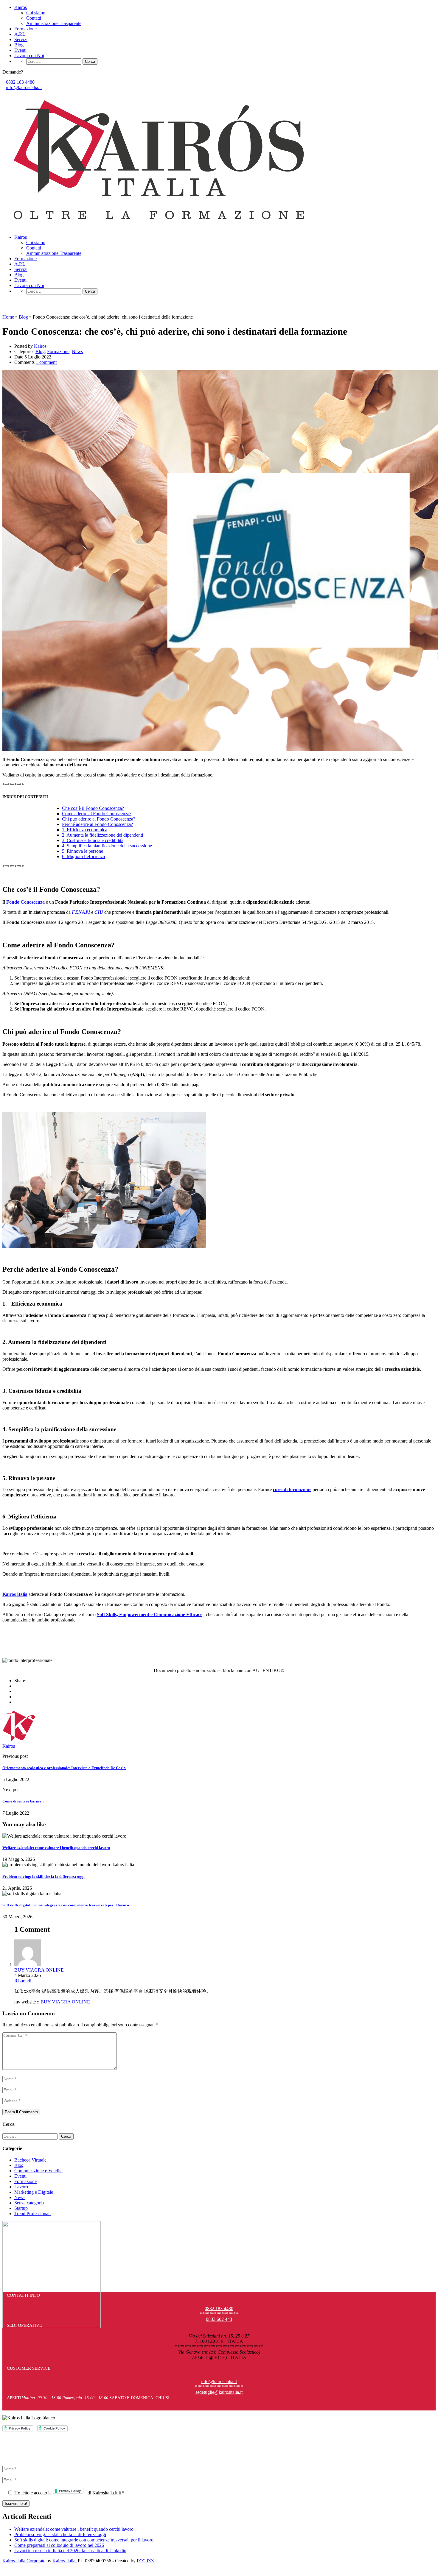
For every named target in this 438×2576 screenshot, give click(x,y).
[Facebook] (16, 1686)
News (77, 351)
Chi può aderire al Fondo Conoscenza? (99, 819)
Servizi (21, 39)
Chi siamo (36, 13)
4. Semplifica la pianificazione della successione (107, 846)
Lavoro (21, 2187)
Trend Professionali (32, 2214)
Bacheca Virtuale (30, 2160)
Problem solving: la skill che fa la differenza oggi (44, 1876)
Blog (19, 45)
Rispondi (23, 1981)
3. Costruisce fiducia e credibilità (93, 840)
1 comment (46, 362)
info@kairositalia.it (24, 87)
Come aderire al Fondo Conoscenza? (97, 814)
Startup (21, 2208)
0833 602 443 (219, 2319)
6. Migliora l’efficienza (83, 856)
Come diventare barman (23, 1801)
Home (8, 317)
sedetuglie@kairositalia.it (219, 2392)
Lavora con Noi (29, 56)
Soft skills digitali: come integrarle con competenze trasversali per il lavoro (66, 1905)
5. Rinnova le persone (83, 851)
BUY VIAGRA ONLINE (39, 1970)
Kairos (21, 7)
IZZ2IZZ (145, 2561)
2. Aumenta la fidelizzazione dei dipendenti (102, 835)
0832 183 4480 (20, 82)
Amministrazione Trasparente (54, 23)
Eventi (20, 50)
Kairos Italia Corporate (24, 2561)
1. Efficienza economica (85, 830)
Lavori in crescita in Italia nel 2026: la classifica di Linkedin (70, 2551)
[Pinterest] (16, 1697)
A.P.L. (20, 34)
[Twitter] (16, 1691)
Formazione (25, 29)
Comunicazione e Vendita (38, 2171)
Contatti (34, 18)
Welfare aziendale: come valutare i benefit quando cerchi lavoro (56, 1848)
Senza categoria (29, 2203)
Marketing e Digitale (34, 2192)
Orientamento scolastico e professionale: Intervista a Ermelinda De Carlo (64, 1768)
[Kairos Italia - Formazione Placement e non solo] (159, 227)
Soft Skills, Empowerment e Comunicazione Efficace (150, 1614)
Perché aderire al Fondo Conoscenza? (97, 824)
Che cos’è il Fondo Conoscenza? (93, 808)
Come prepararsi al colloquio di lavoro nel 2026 (59, 2545)
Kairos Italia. (65, 2561)
